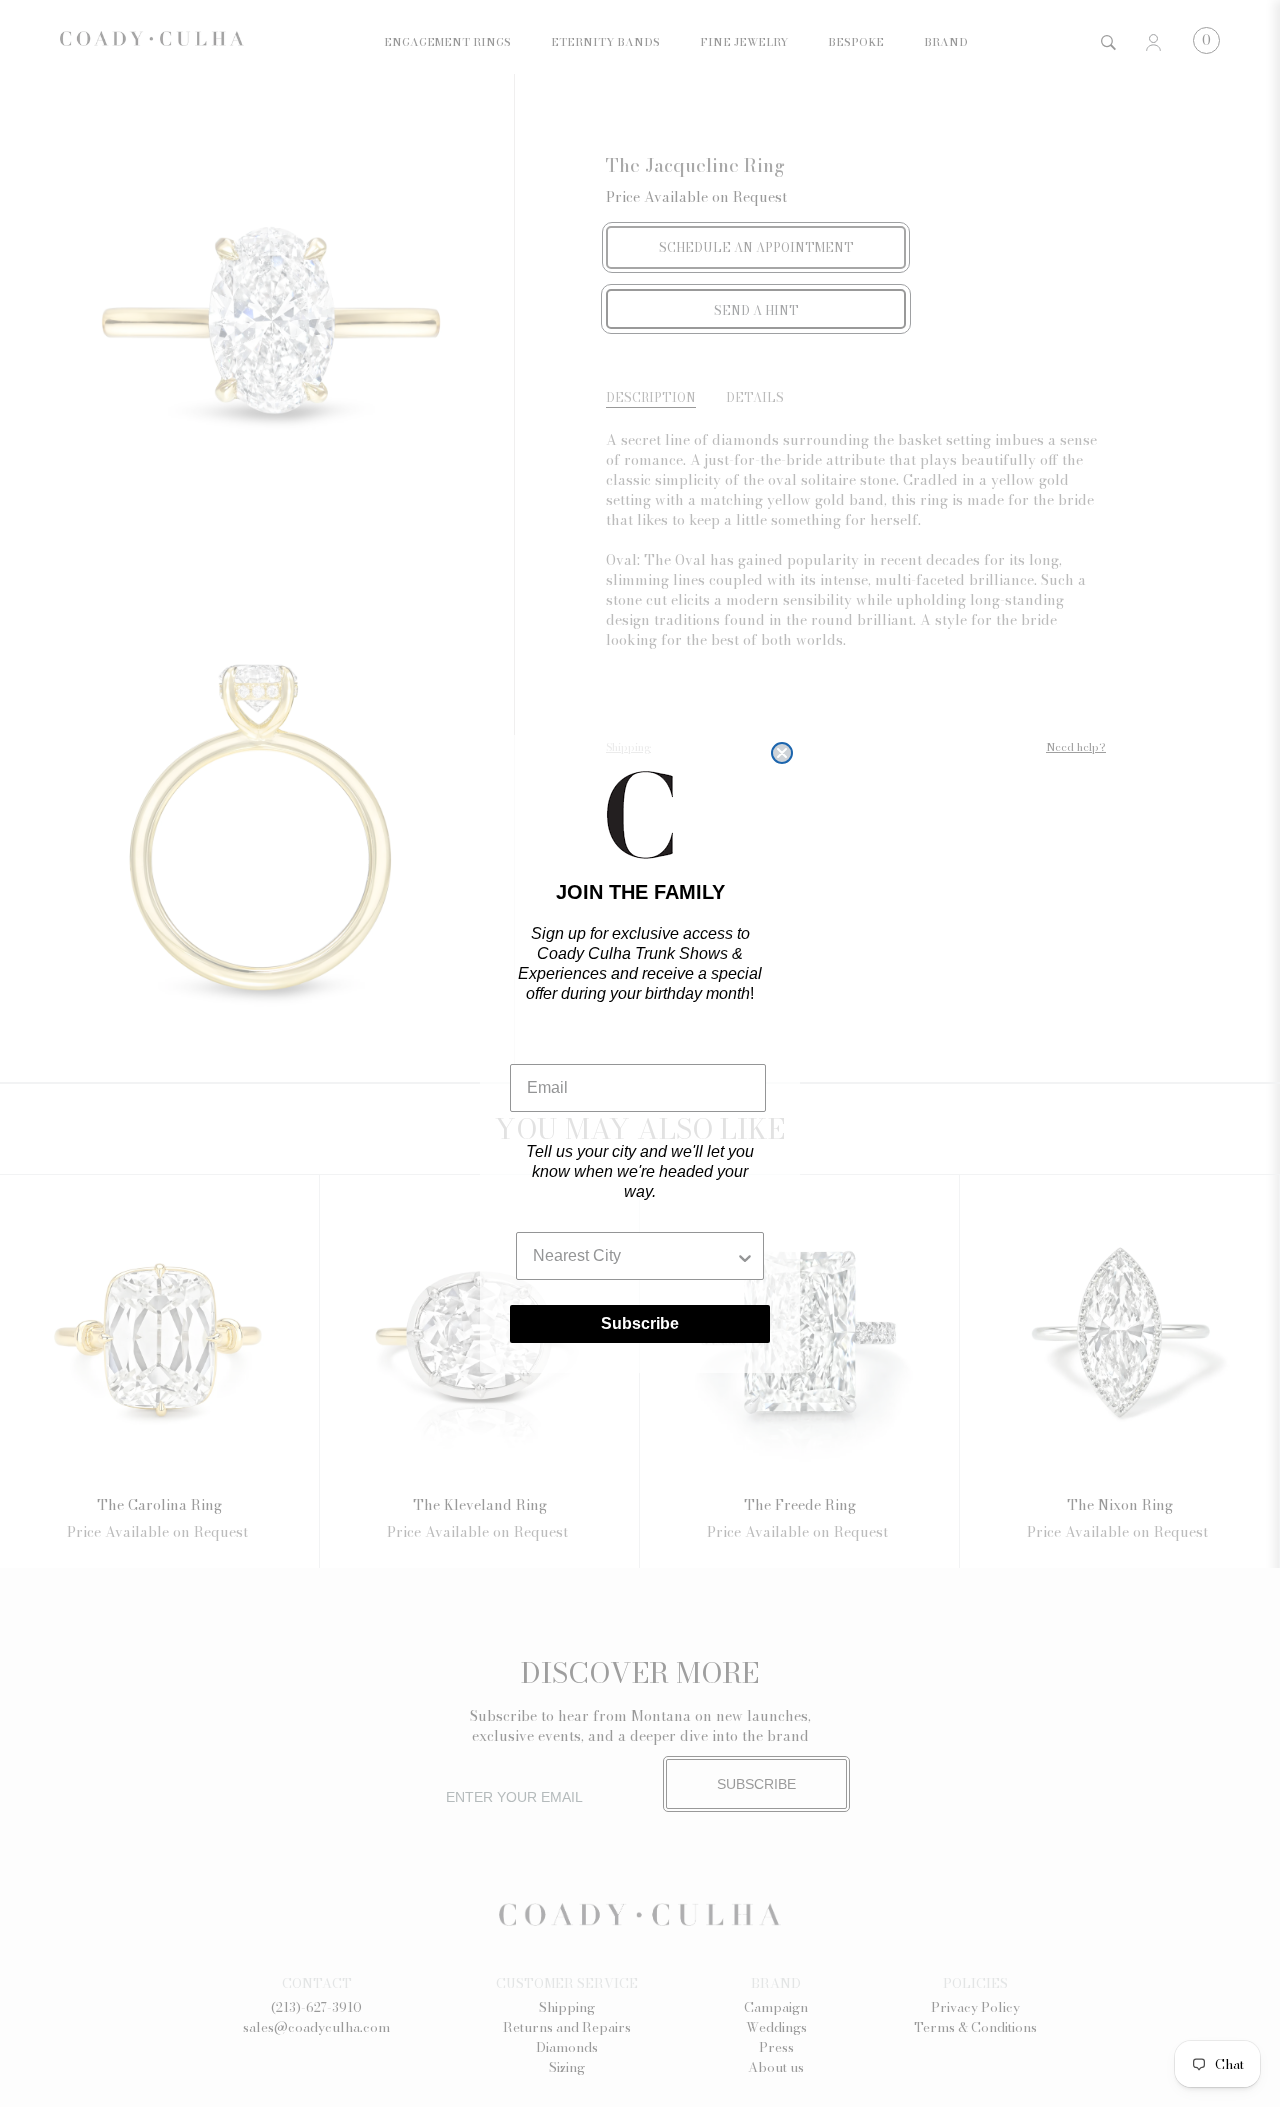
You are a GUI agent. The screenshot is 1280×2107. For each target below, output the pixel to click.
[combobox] (634, 1256)
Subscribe (640, 1323)
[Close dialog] (782, 753)
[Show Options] (745, 1256)
